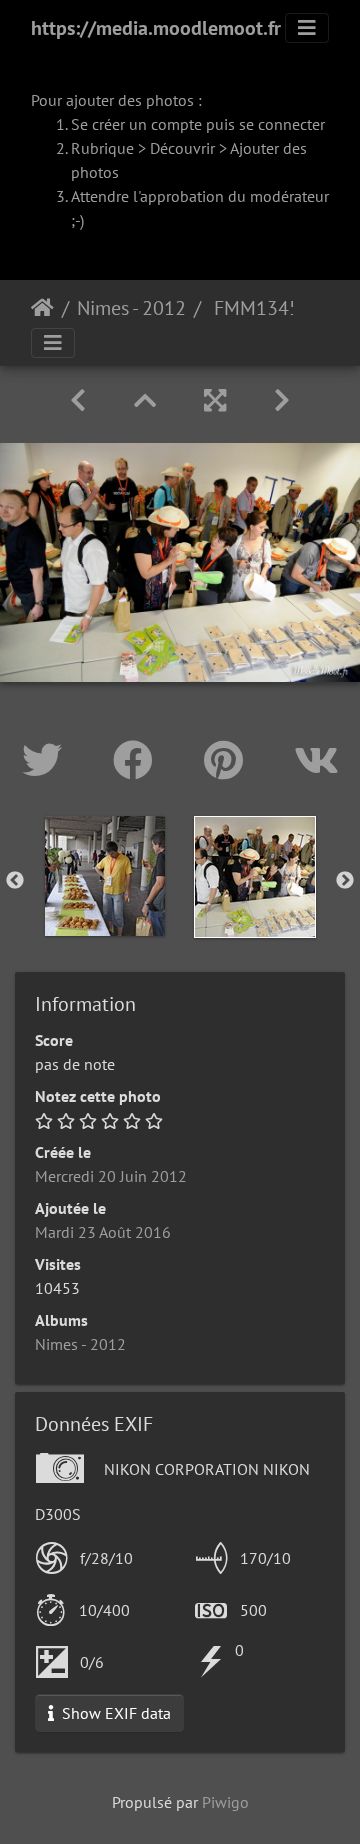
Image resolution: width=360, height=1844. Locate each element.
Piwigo (225, 1802)
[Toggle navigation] (307, 28)
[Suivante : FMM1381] (282, 400)
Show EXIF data (114, 1713)
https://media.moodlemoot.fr (156, 28)
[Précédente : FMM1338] (78, 400)
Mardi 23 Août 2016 (103, 1232)
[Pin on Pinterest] (229, 760)
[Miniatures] (145, 400)
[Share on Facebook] (138, 760)
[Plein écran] (215, 400)
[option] (105, 876)
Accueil (42, 308)
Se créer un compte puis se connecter (198, 124)
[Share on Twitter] (47, 760)
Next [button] (345, 881)
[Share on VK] (316, 760)
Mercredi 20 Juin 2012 (111, 1176)
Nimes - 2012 (131, 308)
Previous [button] (15, 881)
